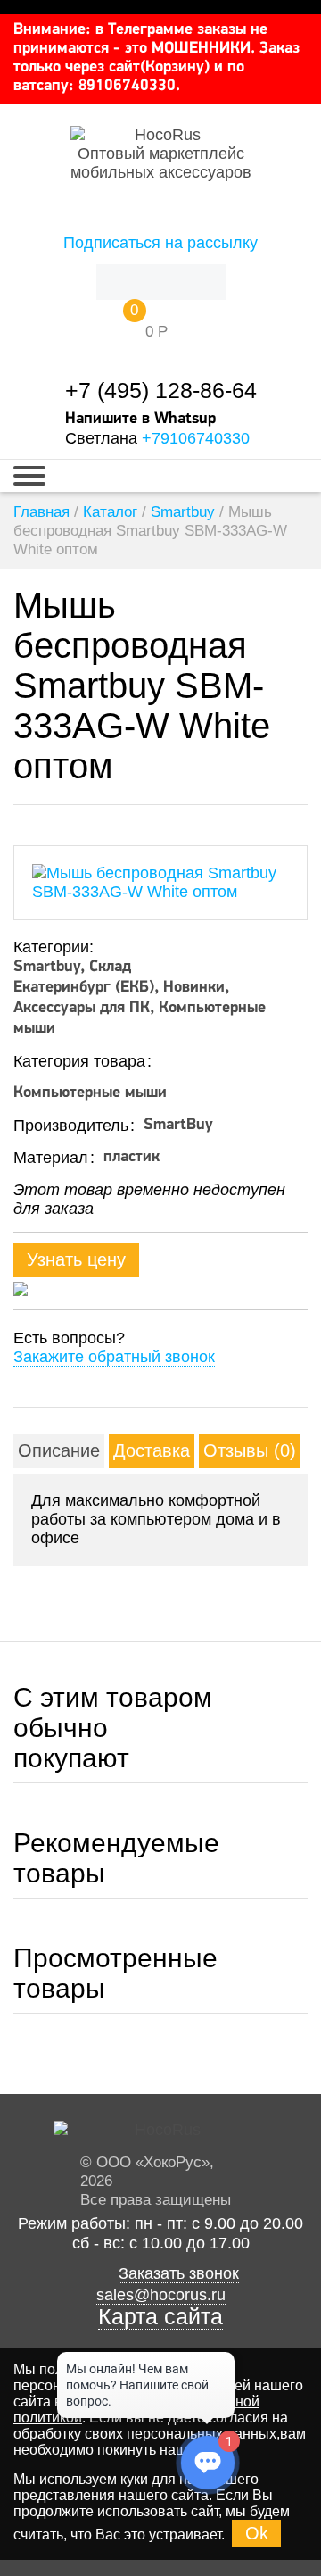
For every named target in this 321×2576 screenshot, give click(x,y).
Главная (41, 512)
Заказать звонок (179, 2273)
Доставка (152, 1450)
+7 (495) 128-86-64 (161, 391)
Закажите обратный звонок (114, 1357)
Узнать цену (76, 1259)
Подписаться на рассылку (160, 243)
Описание (59, 1450)
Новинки (194, 988)
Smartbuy (183, 512)
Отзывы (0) (250, 1450)
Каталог (110, 512)
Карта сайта (160, 2317)
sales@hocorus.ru (161, 2295)
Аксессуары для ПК (82, 1009)
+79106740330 (196, 438)
